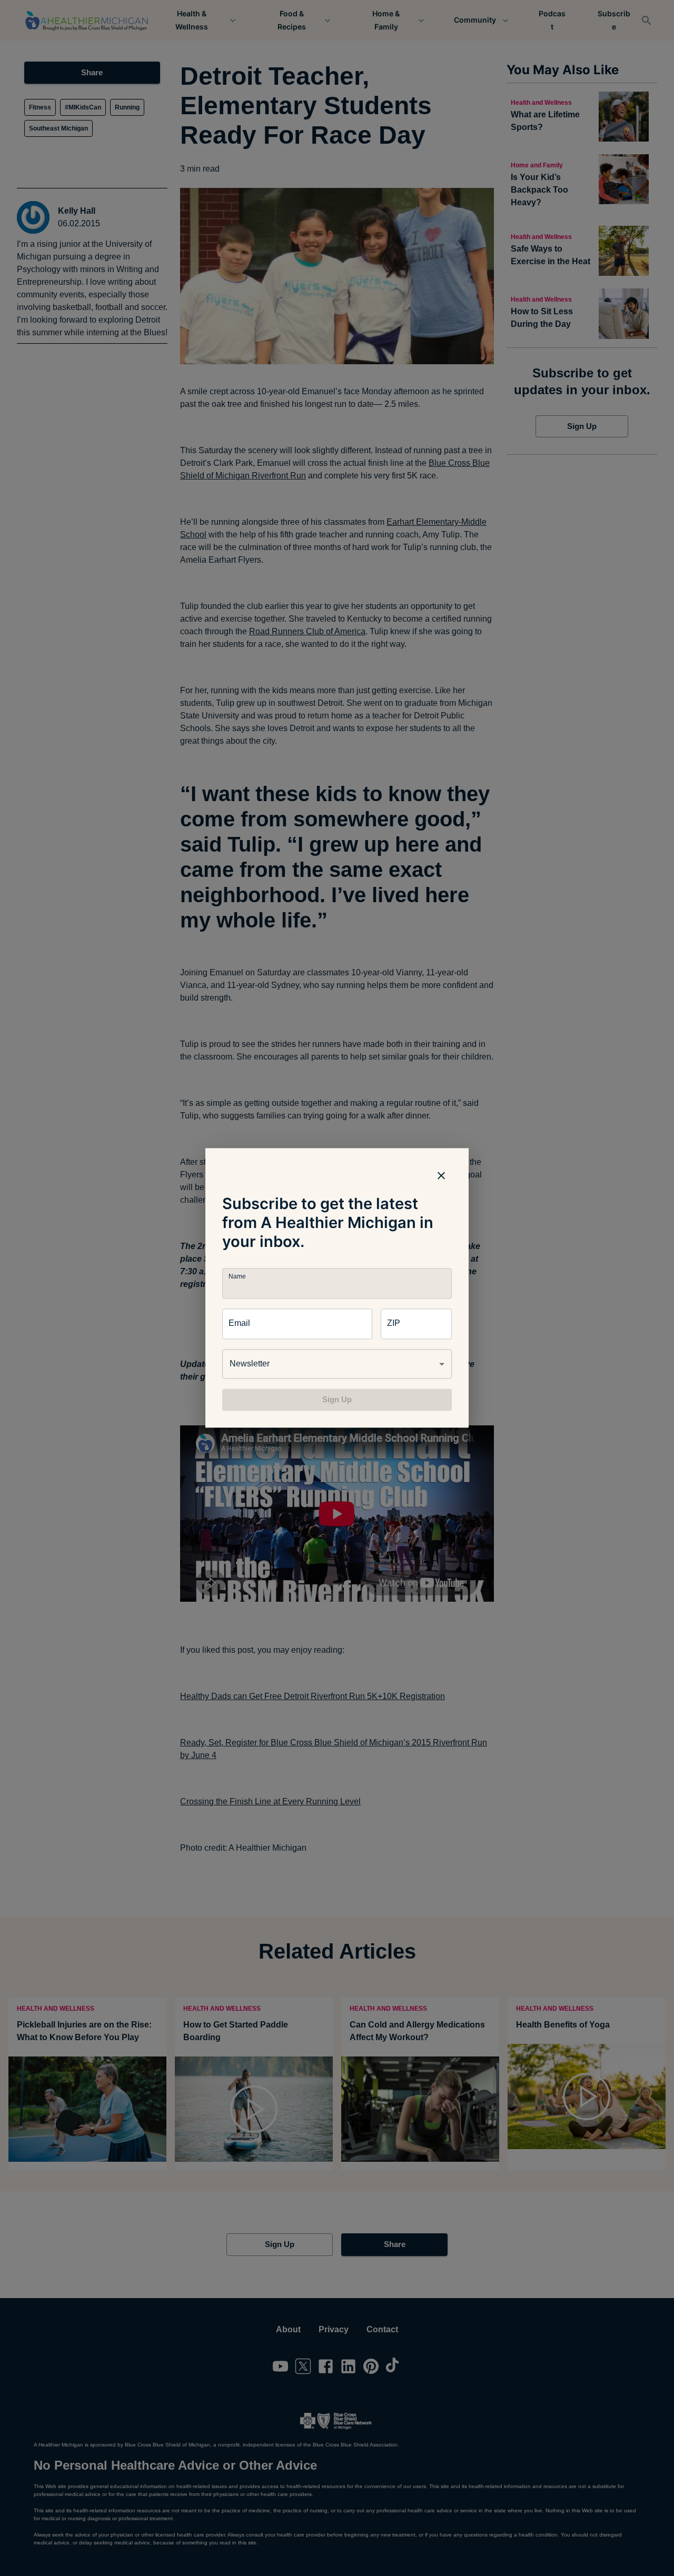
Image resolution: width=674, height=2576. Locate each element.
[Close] (441, 1175)
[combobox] (337, 1364)
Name (237, 1277)
